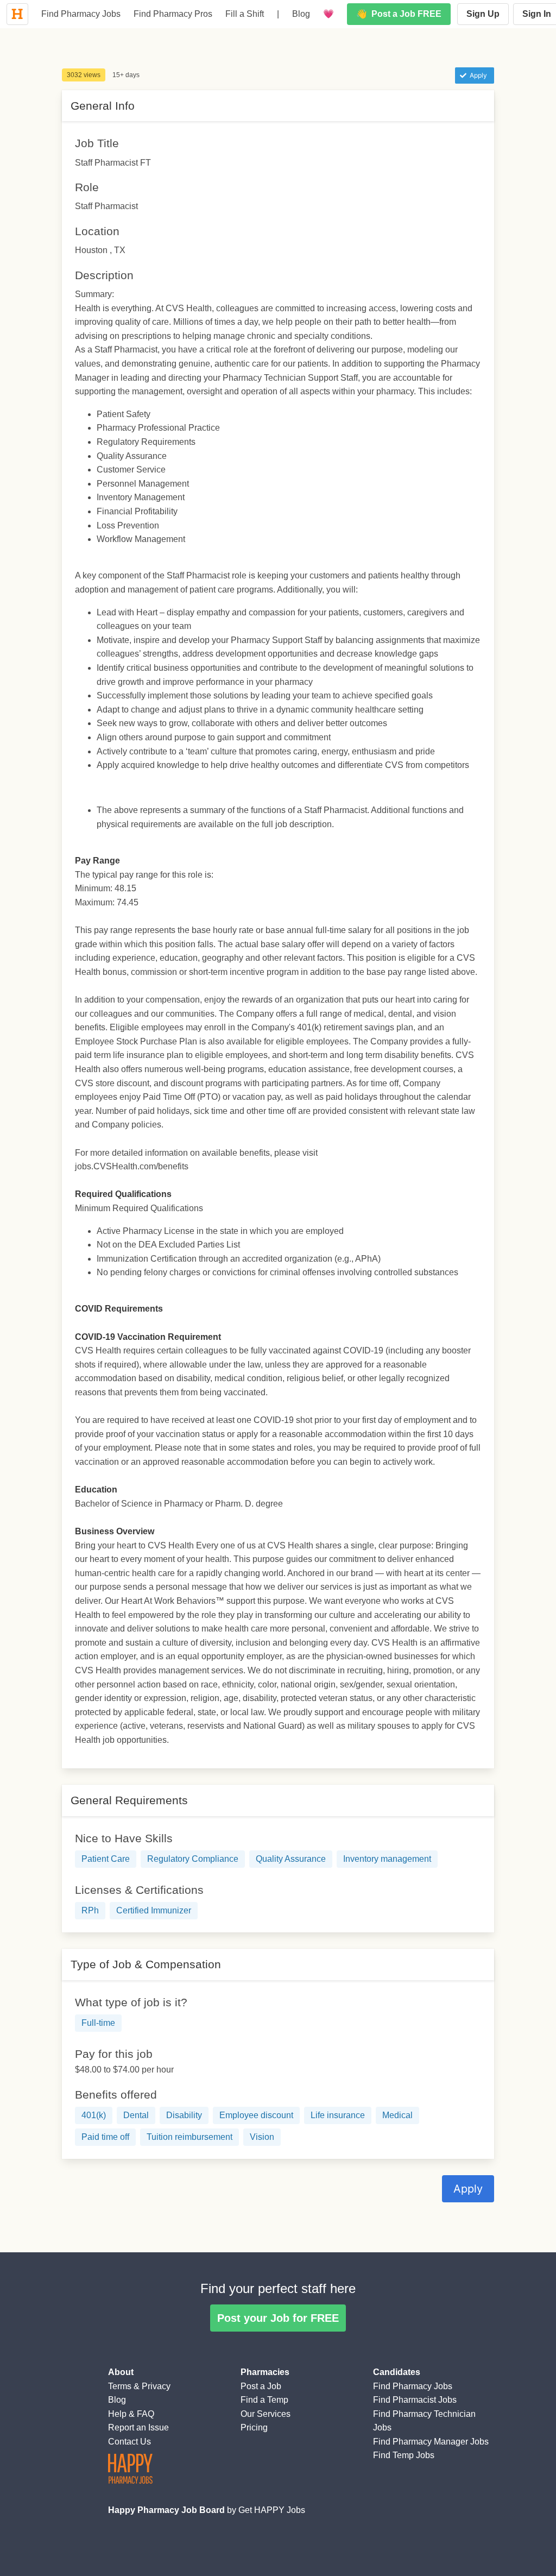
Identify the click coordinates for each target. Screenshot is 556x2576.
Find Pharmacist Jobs (415, 2400)
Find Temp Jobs (404, 2455)
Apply (468, 2189)
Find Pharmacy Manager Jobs (431, 2442)
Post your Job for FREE (278, 2318)
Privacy (156, 2386)
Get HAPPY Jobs (272, 2510)
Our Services (266, 2414)
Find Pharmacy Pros (173, 14)
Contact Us (129, 2442)
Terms (120, 2386)
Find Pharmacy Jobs (81, 14)
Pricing (254, 2427)
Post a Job (261, 2386)
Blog (301, 14)
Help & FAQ (131, 2414)
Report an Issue (138, 2427)
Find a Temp (264, 2400)
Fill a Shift (245, 14)
